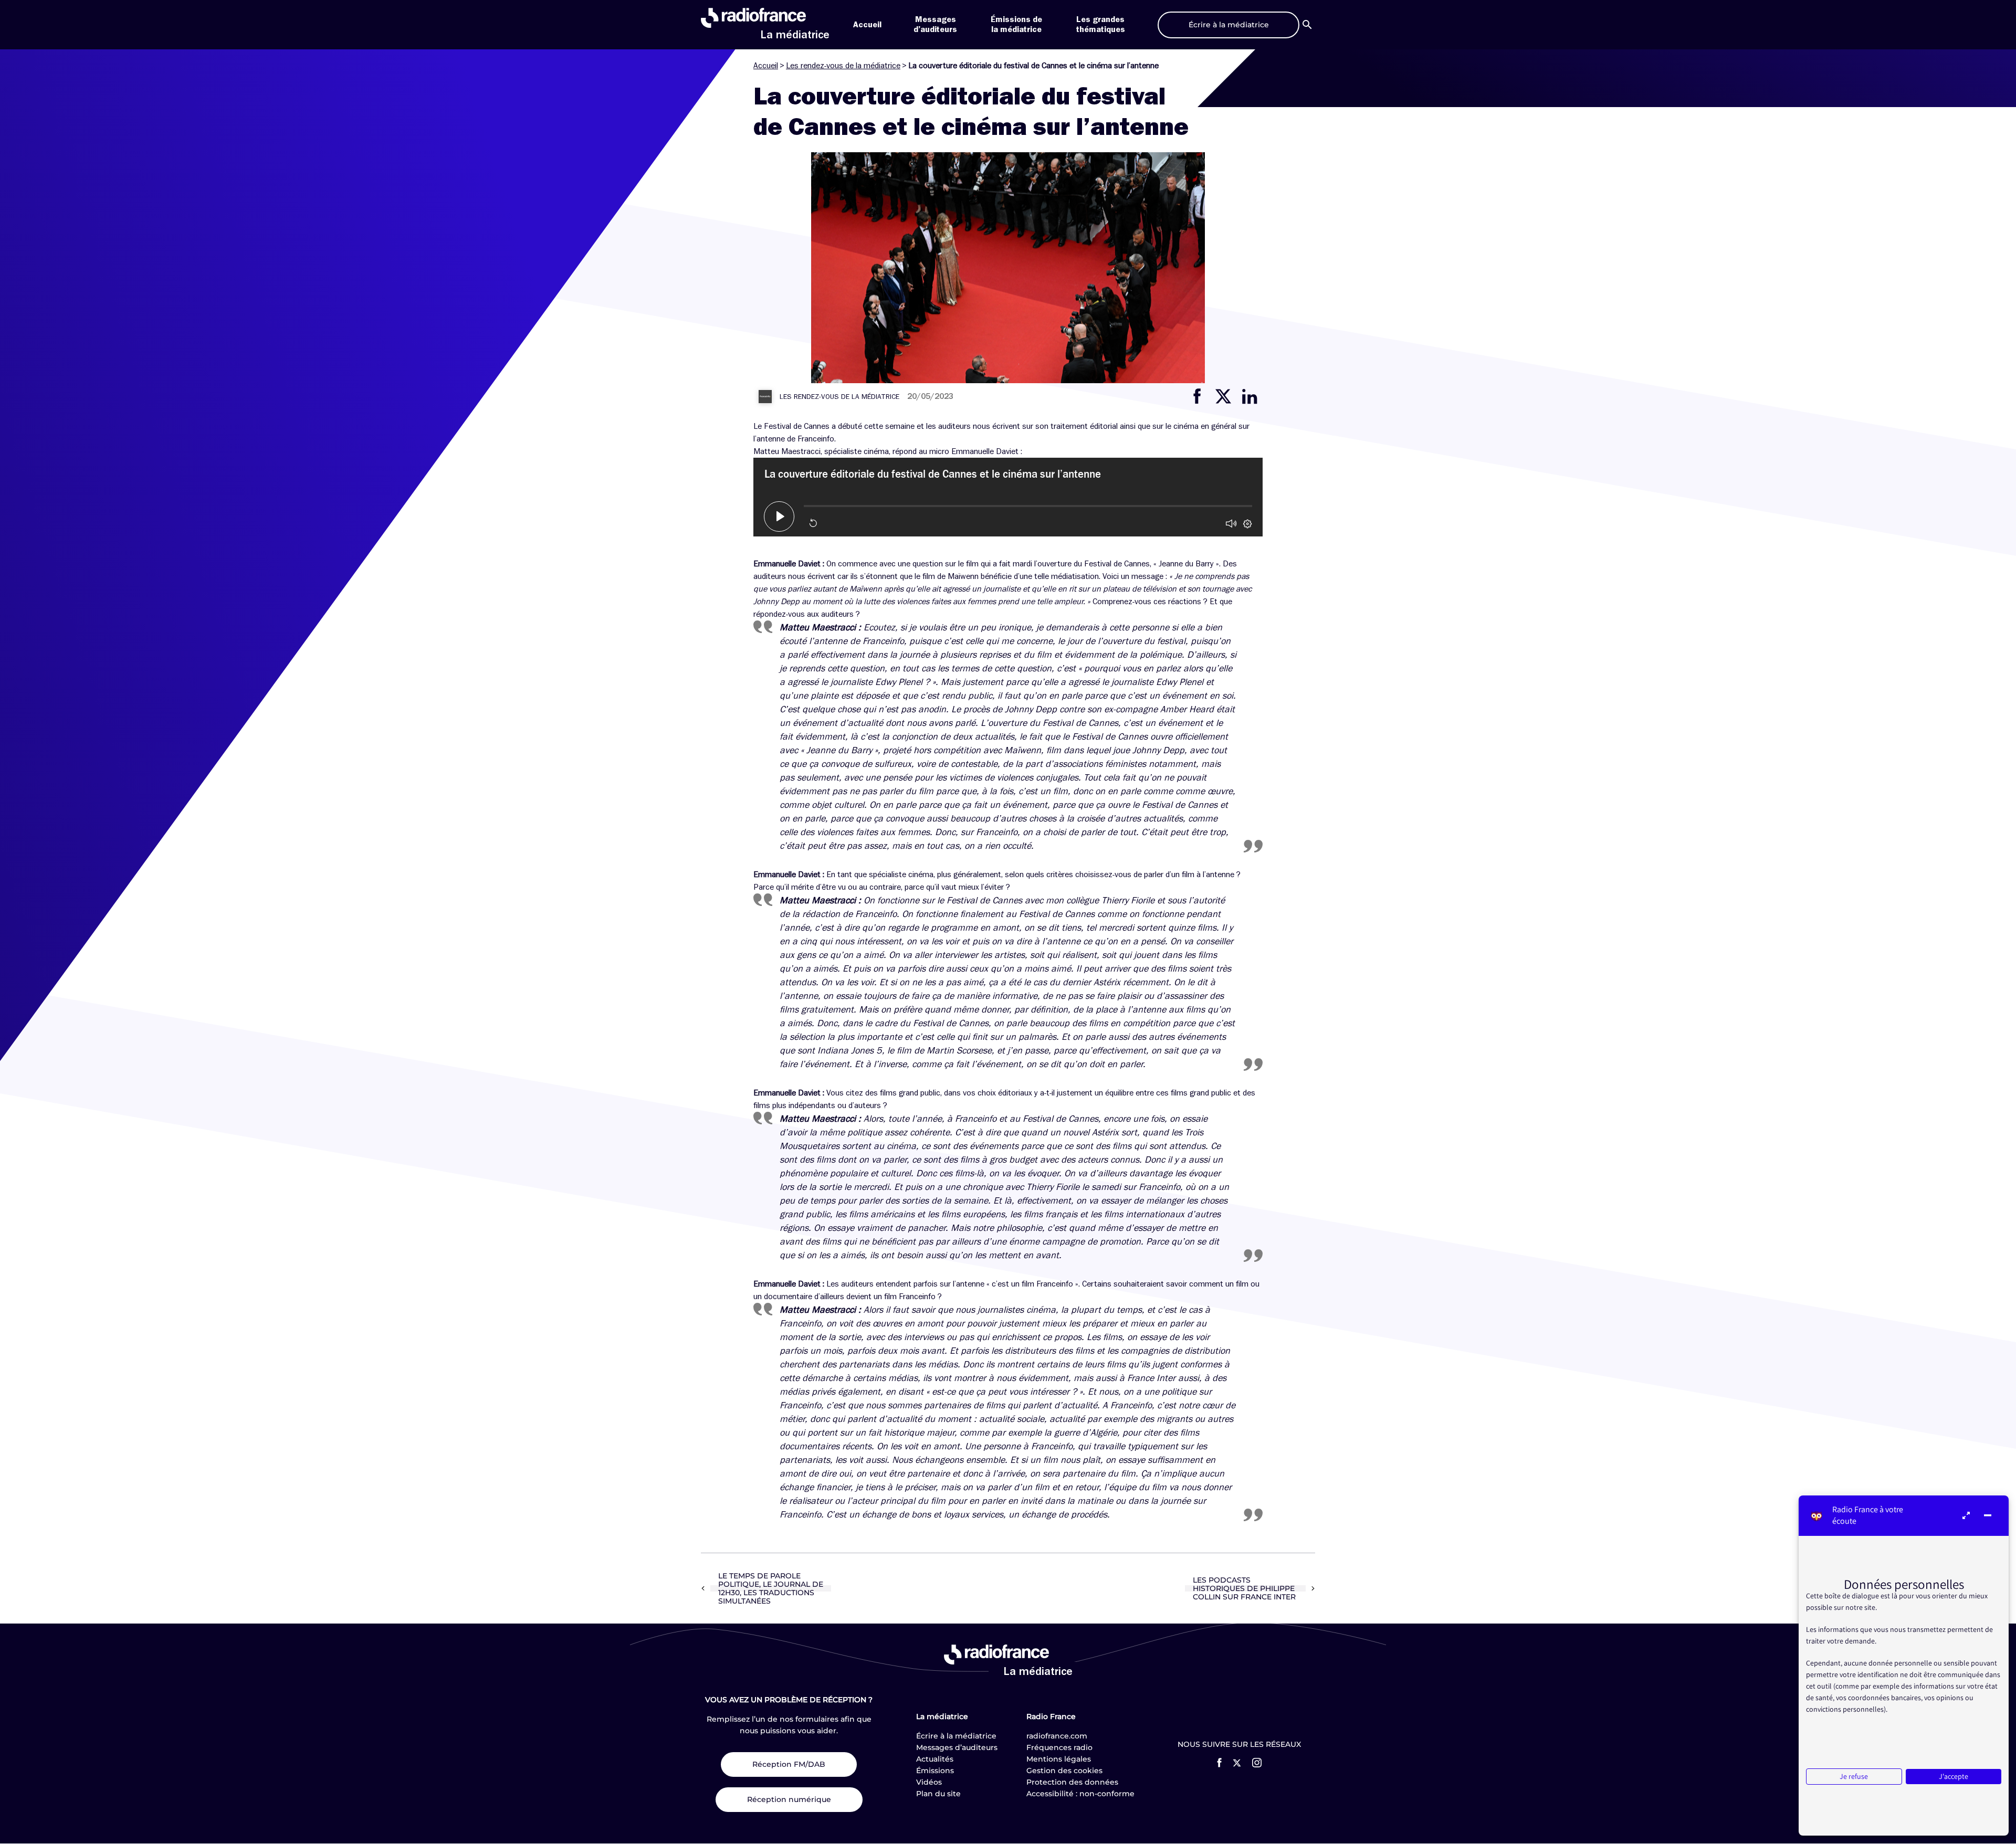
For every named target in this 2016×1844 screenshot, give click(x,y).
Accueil (867, 25)
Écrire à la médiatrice (956, 1736)
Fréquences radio (1059, 1747)
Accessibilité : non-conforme (1080, 1794)
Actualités (935, 1759)
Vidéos (929, 1782)
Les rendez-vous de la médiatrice (843, 66)
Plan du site (938, 1794)
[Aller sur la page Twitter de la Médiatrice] (1237, 1763)
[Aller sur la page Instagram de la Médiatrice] (1257, 1763)
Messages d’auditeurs (957, 1747)
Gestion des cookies (1064, 1771)
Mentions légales (1059, 1759)
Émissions (935, 1771)
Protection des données (1072, 1782)
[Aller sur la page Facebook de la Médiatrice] (1219, 1763)
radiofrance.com (1057, 1736)
